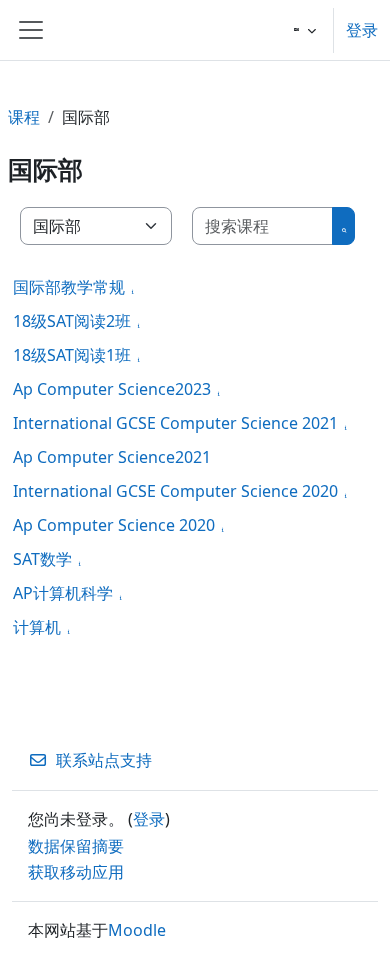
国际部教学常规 (69, 287)
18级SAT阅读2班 (72, 321)
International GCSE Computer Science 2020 (175, 491)
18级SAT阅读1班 (72, 355)
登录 (362, 30)
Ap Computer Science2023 (112, 389)
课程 (24, 117)
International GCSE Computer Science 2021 (175, 423)
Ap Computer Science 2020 (114, 525)
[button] (305, 30)
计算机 (37, 627)
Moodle (137, 930)
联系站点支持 (104, 760)
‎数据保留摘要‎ (76, 846)
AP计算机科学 (63, 593)
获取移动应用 (76, 872)
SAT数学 (42, 559)
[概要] (136, 287)
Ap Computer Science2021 (112, 457)
